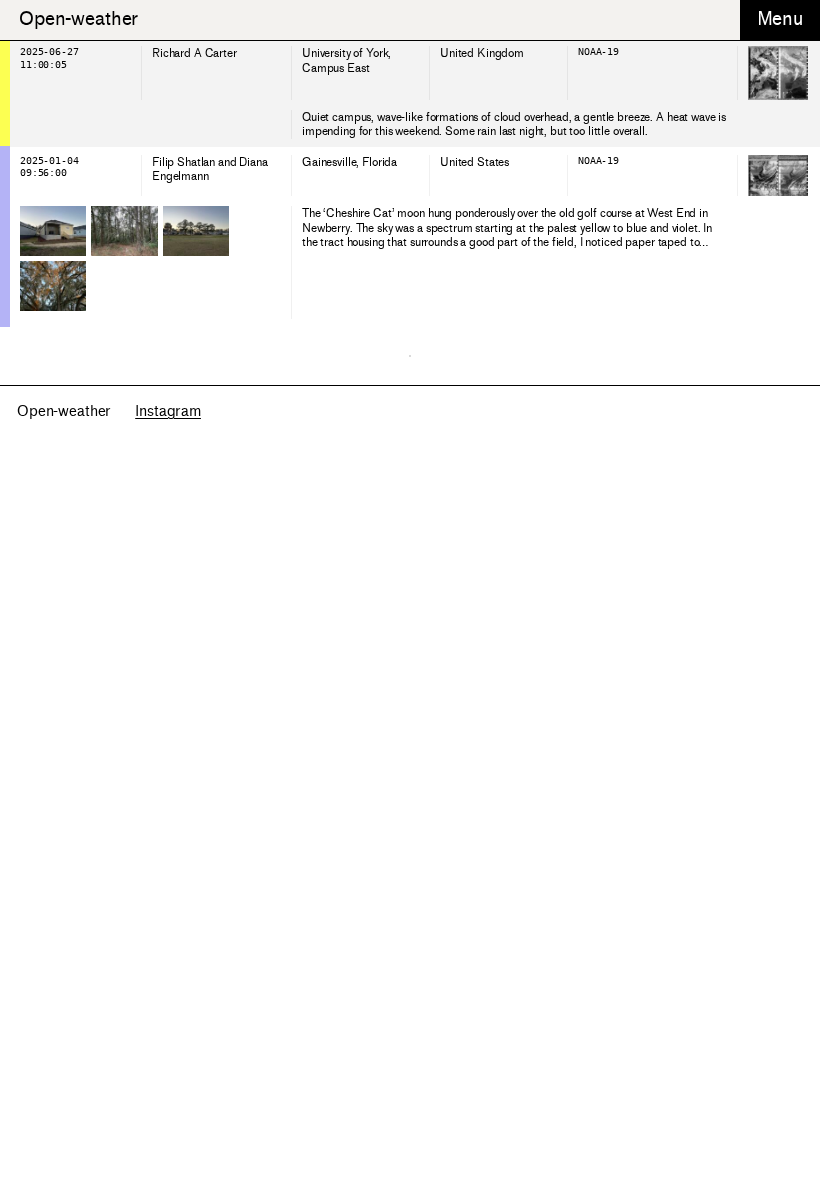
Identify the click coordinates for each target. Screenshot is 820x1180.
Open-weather (78, 19)
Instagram (168, 411)
